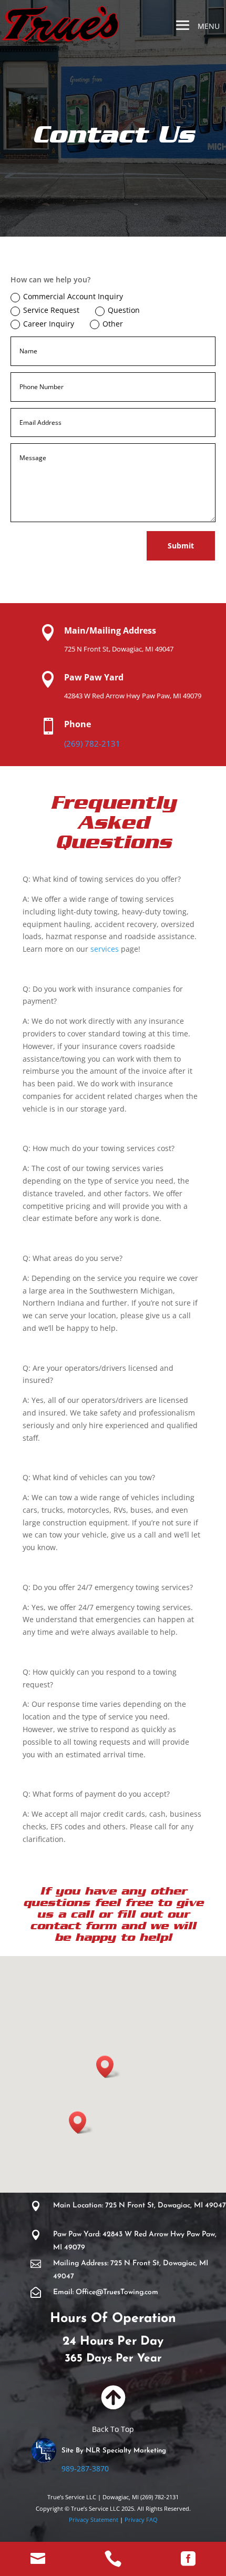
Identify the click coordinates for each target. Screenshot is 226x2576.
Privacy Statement (94, 2519)
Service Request (51, 310)
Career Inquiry (49, 324)
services (105, 949)
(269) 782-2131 (92, 744)
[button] (108, 2067)
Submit (181, 546)
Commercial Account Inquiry (73, 296)
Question (124, 310)
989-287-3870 (85, 2468)
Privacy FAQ (140, 2519)
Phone (78, 724)
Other (113, 324)
